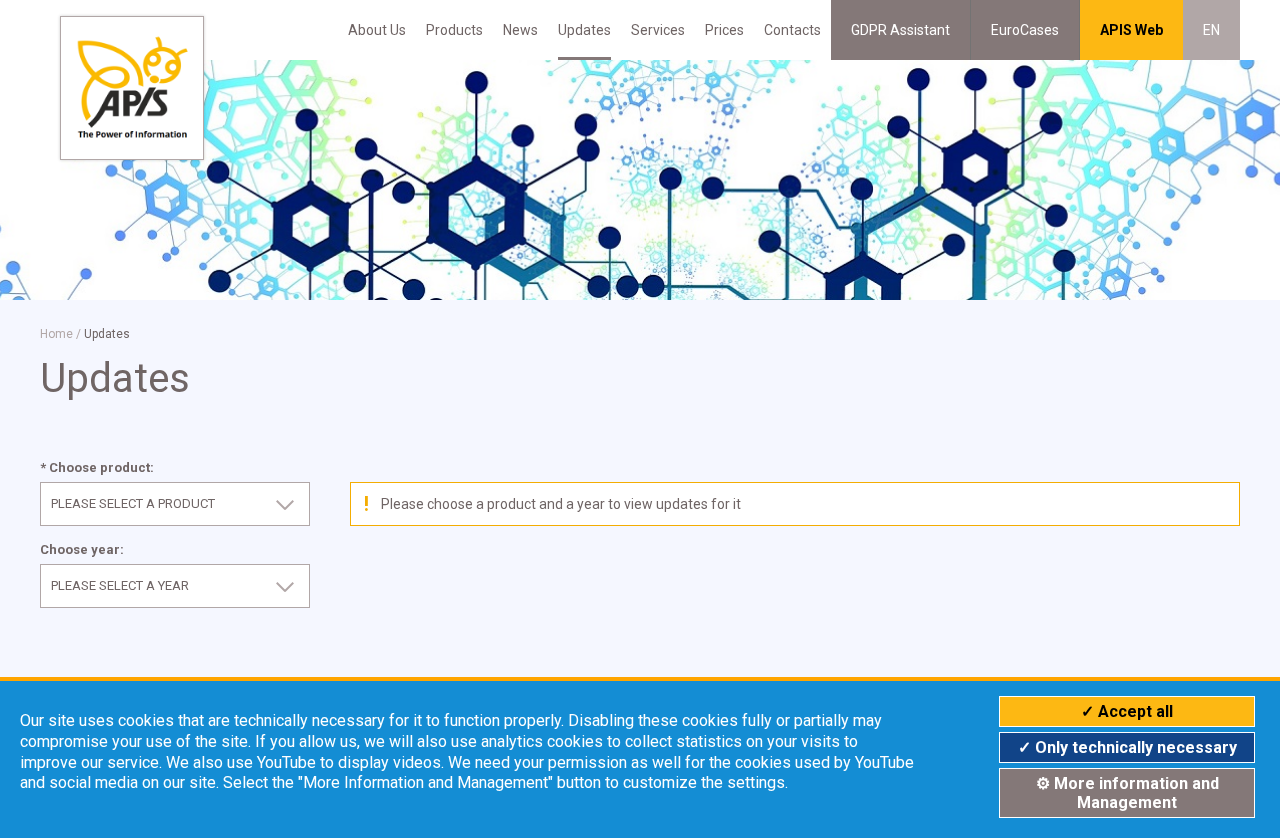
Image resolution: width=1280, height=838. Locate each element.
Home (56, 334)
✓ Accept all (1127, 711)
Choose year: (82, 549)
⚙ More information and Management (1127, 793)
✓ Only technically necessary (1127, 747)
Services (658, 30)
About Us (377, 30)
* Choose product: (97, 467)
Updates (584, 30)
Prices (724, 30)
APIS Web (1131, 30)
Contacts (792, 30)
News (520, 30)
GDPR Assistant (900, 30)
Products (454, 30)
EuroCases (1025, 30)
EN (1211, 30)
